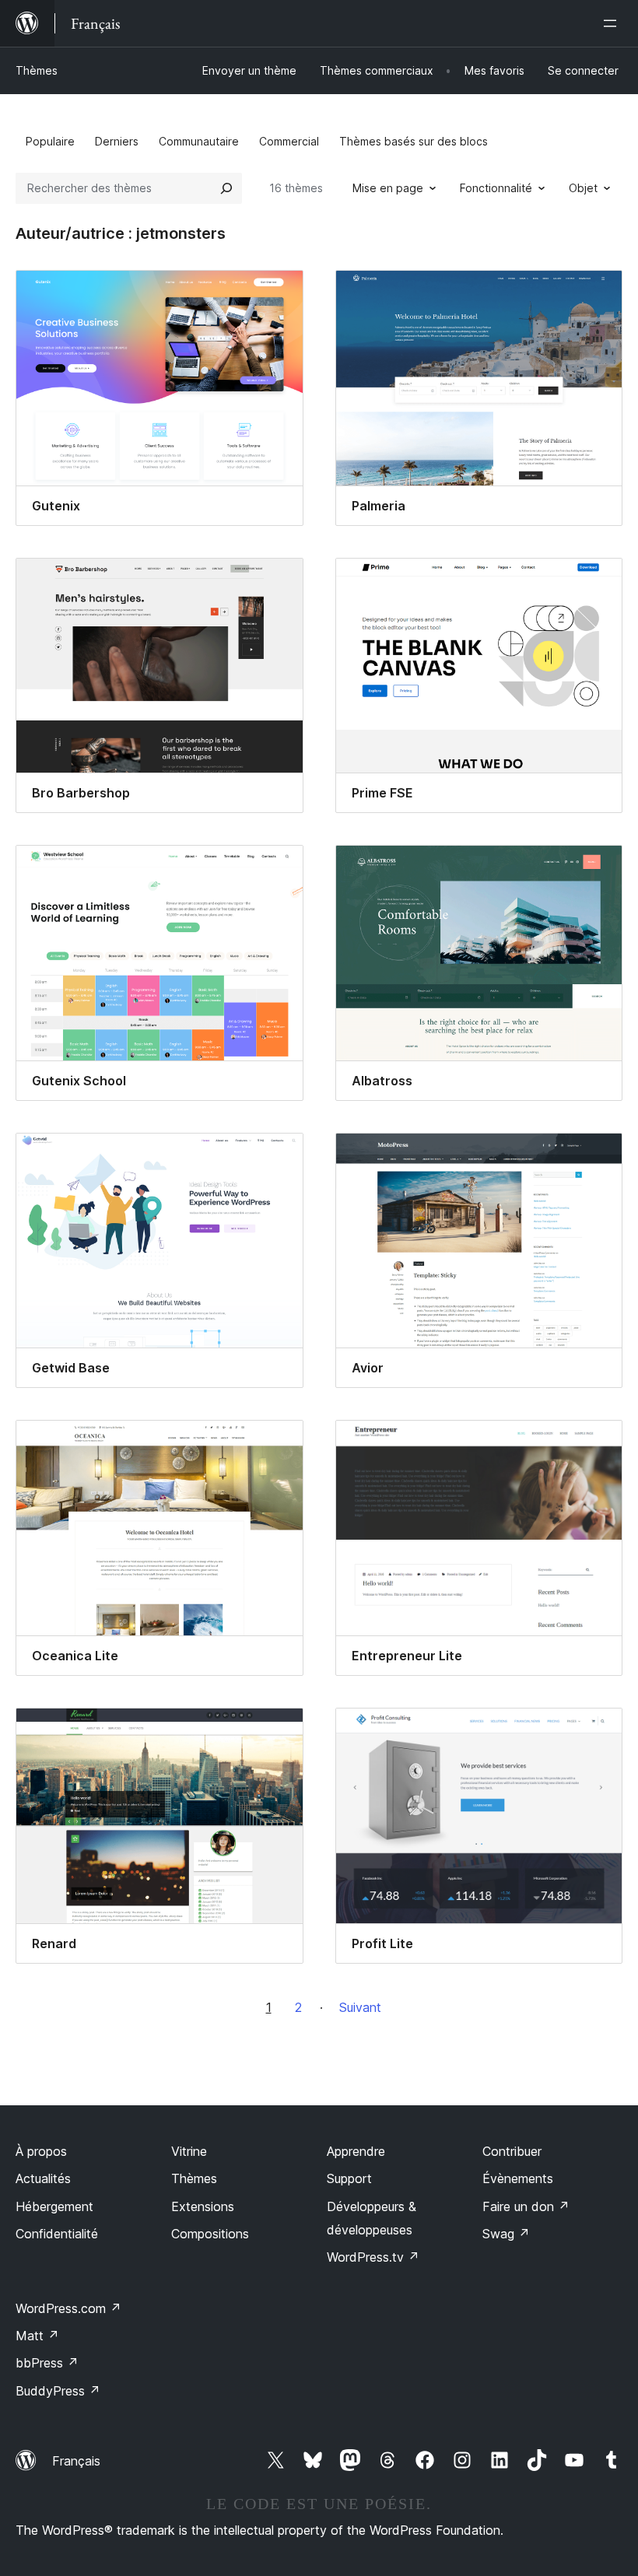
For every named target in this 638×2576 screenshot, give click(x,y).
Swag (506, 2234)
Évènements (518, 2178)
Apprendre (356, 2151)
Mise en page (388, 188)
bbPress (47, 2363)
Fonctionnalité (496, 188)
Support (349, 2178)
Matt (37, 2336)
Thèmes (37, 70)
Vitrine (189, 2151)
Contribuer (512, 2151)
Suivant (360, 2007)
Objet (583, 188)
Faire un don (526, 2206)
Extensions (203, 2206)
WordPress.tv (373, 2257)
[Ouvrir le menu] (613, 23)
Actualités (43, 2178)
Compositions (210, 2234)
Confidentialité (57, 2234)
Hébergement (54, 2206)
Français (76, 2461)
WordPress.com (68, 2308)
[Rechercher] (226, 188)
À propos (41, 2151)
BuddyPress (58, 2391)
